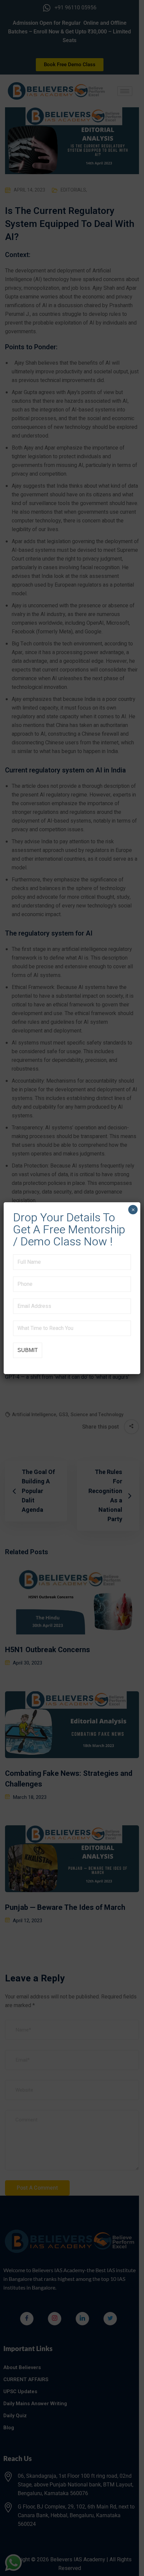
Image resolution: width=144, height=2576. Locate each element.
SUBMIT (28, 1350)
